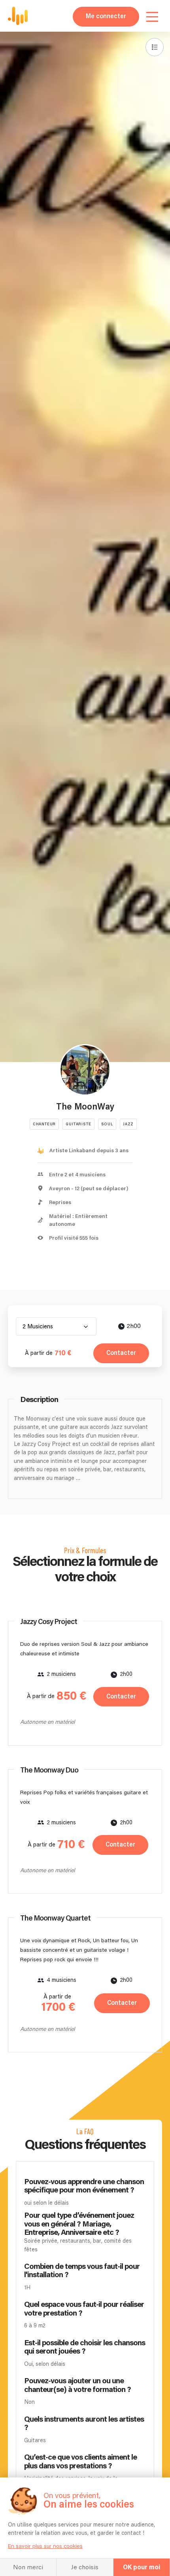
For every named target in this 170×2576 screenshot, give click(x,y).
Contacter (121, 1353)
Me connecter (106, 16)
